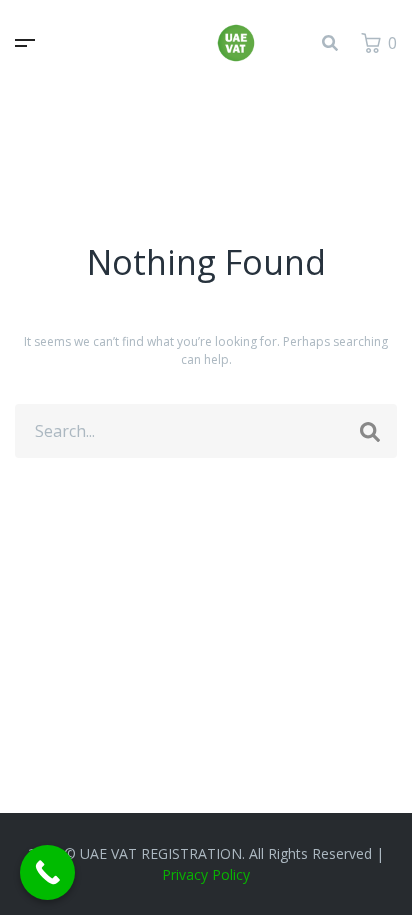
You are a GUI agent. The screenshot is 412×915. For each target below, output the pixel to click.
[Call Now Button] (47, 872)
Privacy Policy (206, 874)
